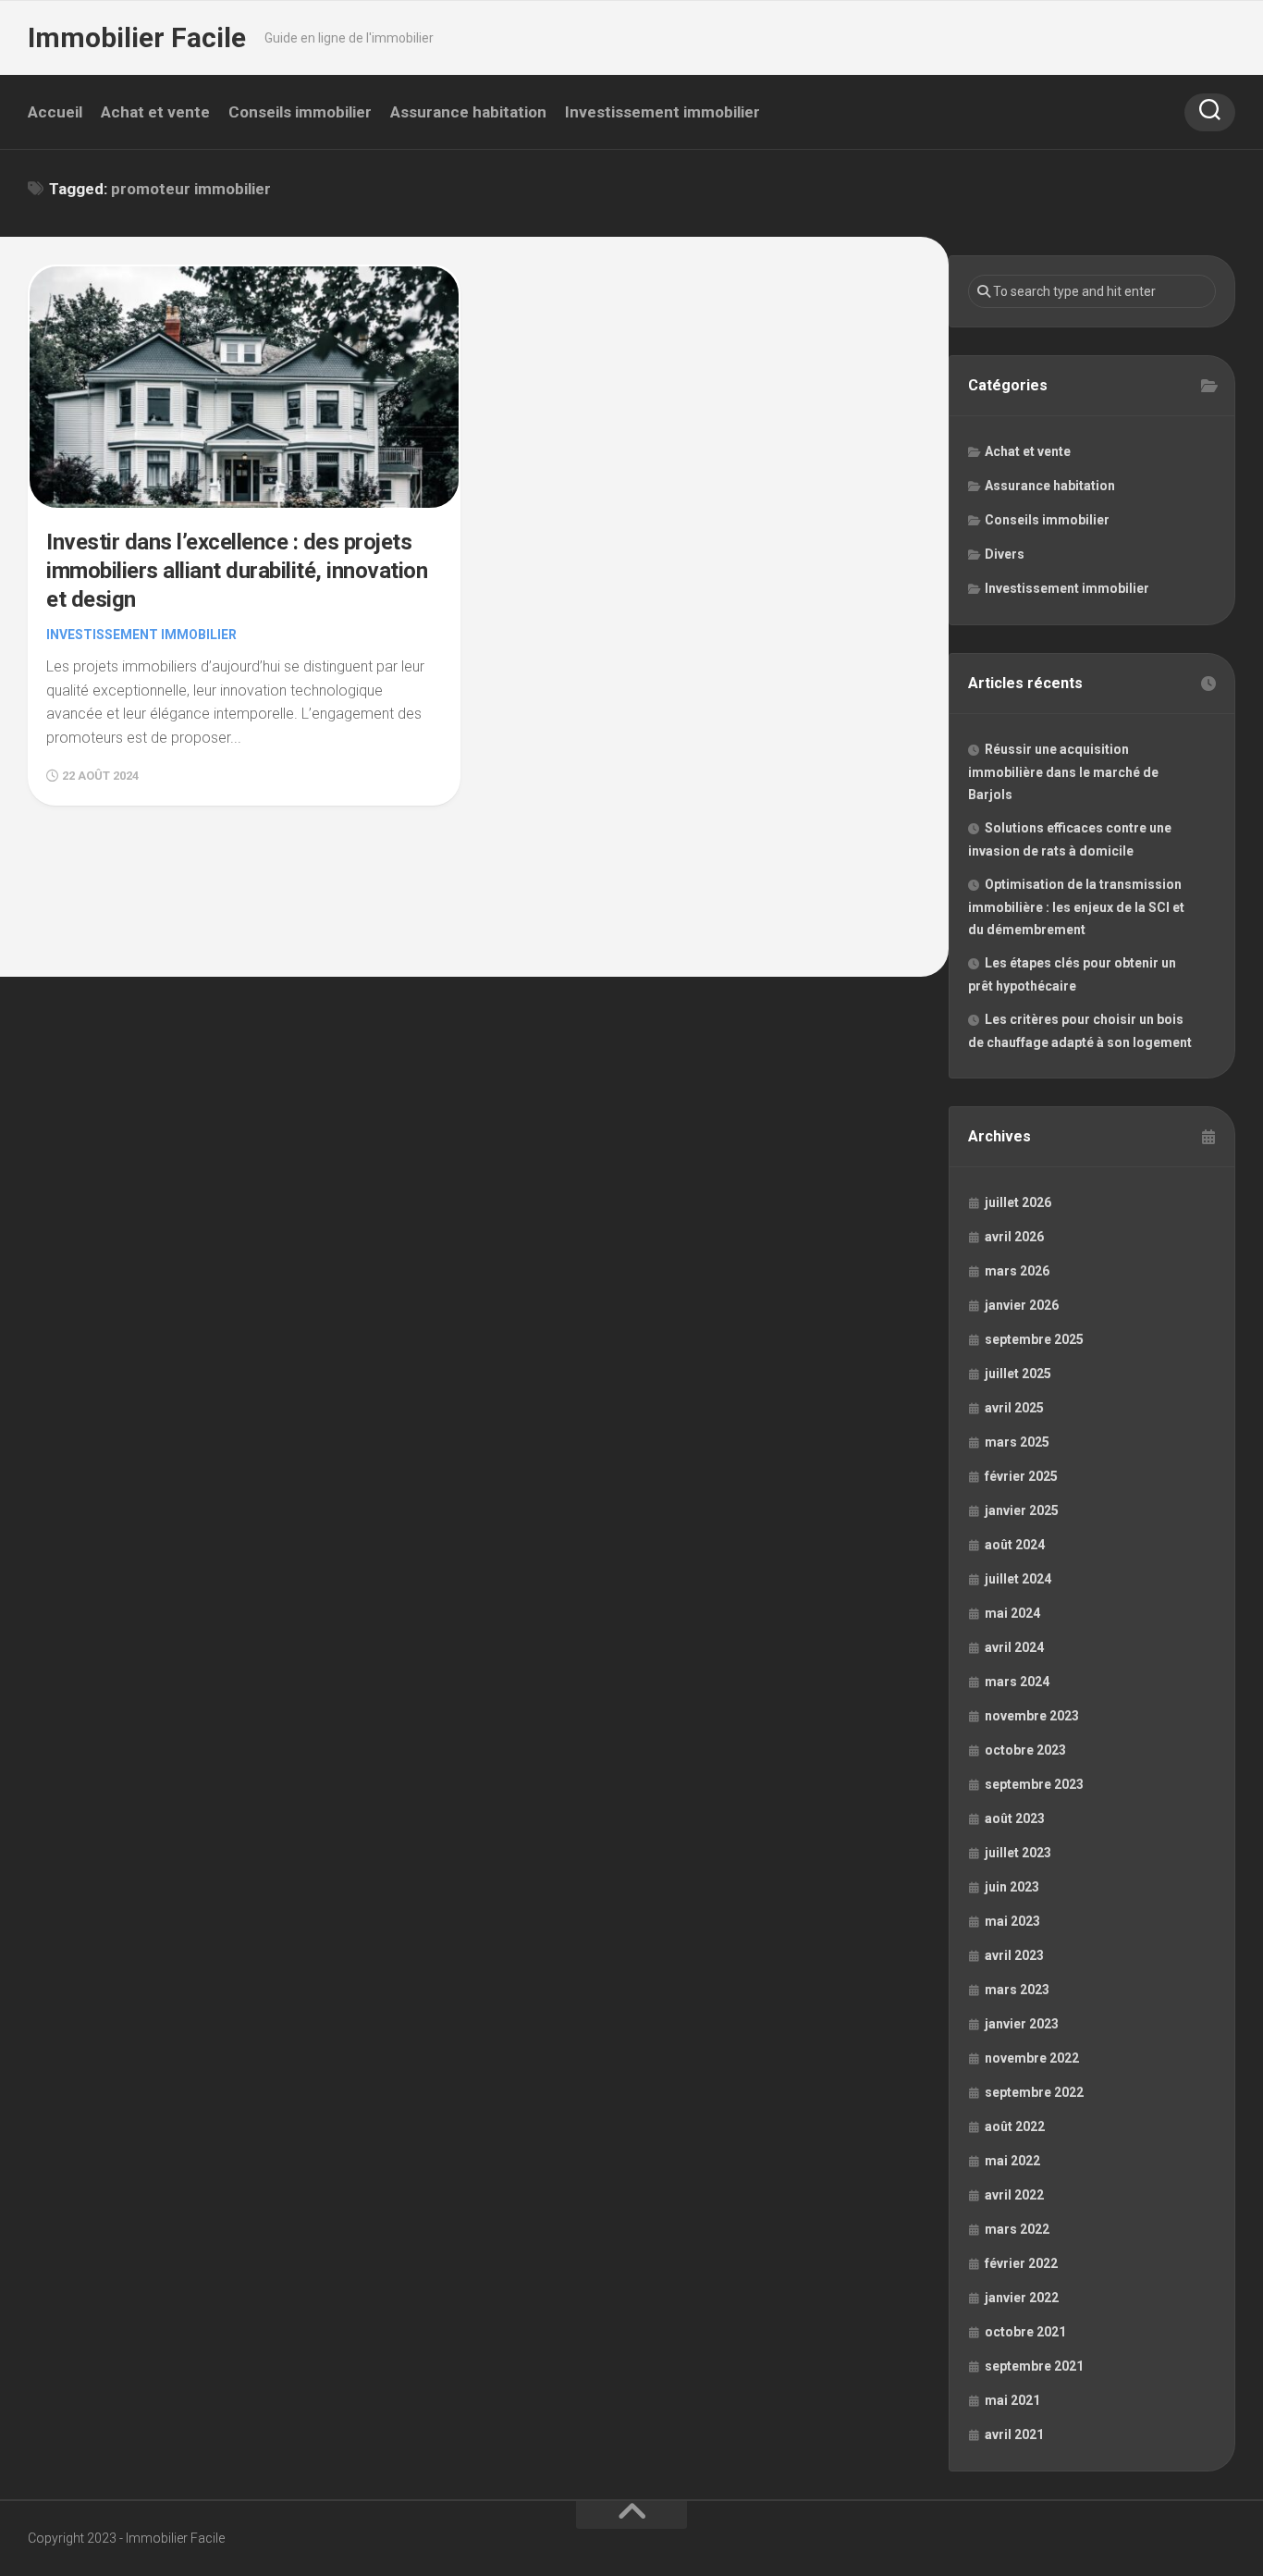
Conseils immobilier (300, 112)
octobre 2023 (1025, 1750)
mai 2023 (1012, 1921)
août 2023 (1015, 1818)
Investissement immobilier (662, 112)
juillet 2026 (1018, 1202)
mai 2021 (1012, 2400)
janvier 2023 (1022, 2024)
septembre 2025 (1034, 1339)
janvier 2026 (1022, 1305)
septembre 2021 (1034, 2366)
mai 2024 (1012, 1613)
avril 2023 (1014, 1955)
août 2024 (1015, 1545)
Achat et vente (155, 112)
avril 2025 (1014, 1408)
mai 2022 (1012, 2161)
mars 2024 (1017, 1682)
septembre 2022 (1034, 2092)
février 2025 (1021, 1476)
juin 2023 (1012, 1887)
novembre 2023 (1032, 1716)
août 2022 (1015, 2126)
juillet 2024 (1018, 1579)
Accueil (55, 112)
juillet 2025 (1018, 1374)
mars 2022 (1017, 2229)
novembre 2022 (1032, 2058)
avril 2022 (1014, 2195)
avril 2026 (1014, 1237)
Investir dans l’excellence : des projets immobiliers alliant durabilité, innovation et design (237, 571)
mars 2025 (1017, 1442)
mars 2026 (1017, 1271)
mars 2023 (1017, 1990)
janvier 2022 (1022, 2298)
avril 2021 (1014, 2434)
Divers (1005, 554)
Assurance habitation (468, 112)
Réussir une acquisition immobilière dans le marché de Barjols (1063, 772)
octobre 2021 (1025, 2332)
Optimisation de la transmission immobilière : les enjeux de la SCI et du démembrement (1076, 907)
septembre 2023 (1034, 1784)
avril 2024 (1014, 1647)
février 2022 (1021, 2263)
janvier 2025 (1022, 1510)
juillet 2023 (1018, 1853)
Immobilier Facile (137, 37)
